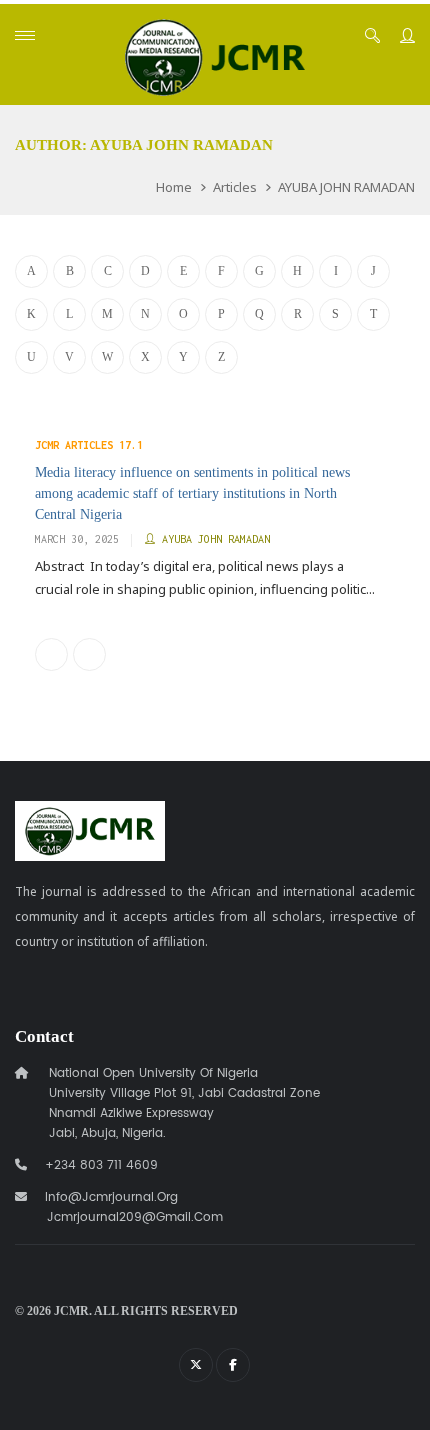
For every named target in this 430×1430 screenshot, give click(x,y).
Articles (235, 187)
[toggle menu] (25, 35)
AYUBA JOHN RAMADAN (346, 187)
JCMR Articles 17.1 (89, 445)
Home (174, 187)
